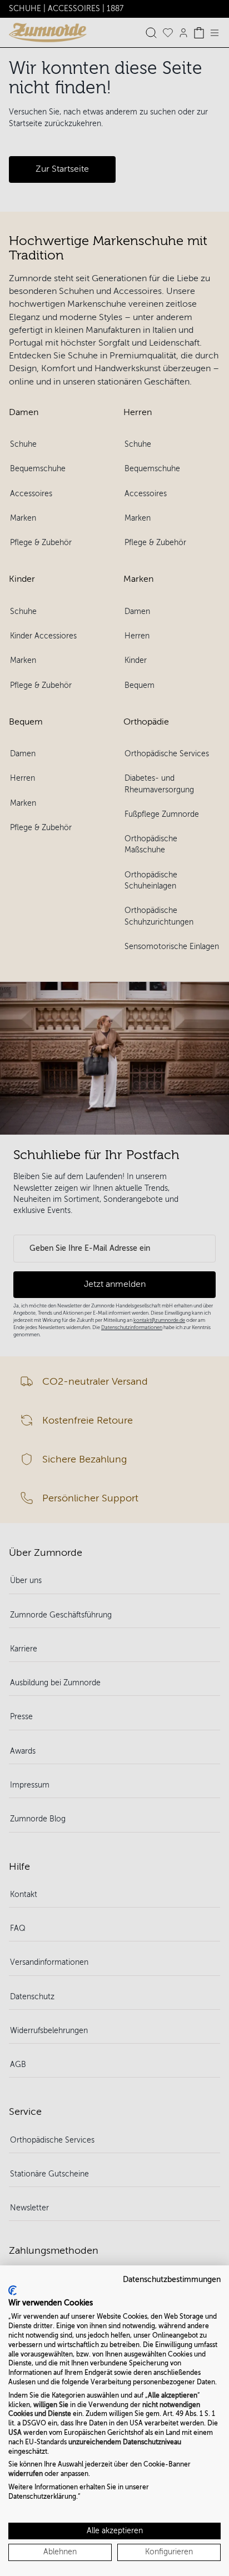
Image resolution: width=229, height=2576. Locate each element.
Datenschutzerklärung (42, 2497)
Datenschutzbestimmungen (172, 2280)
